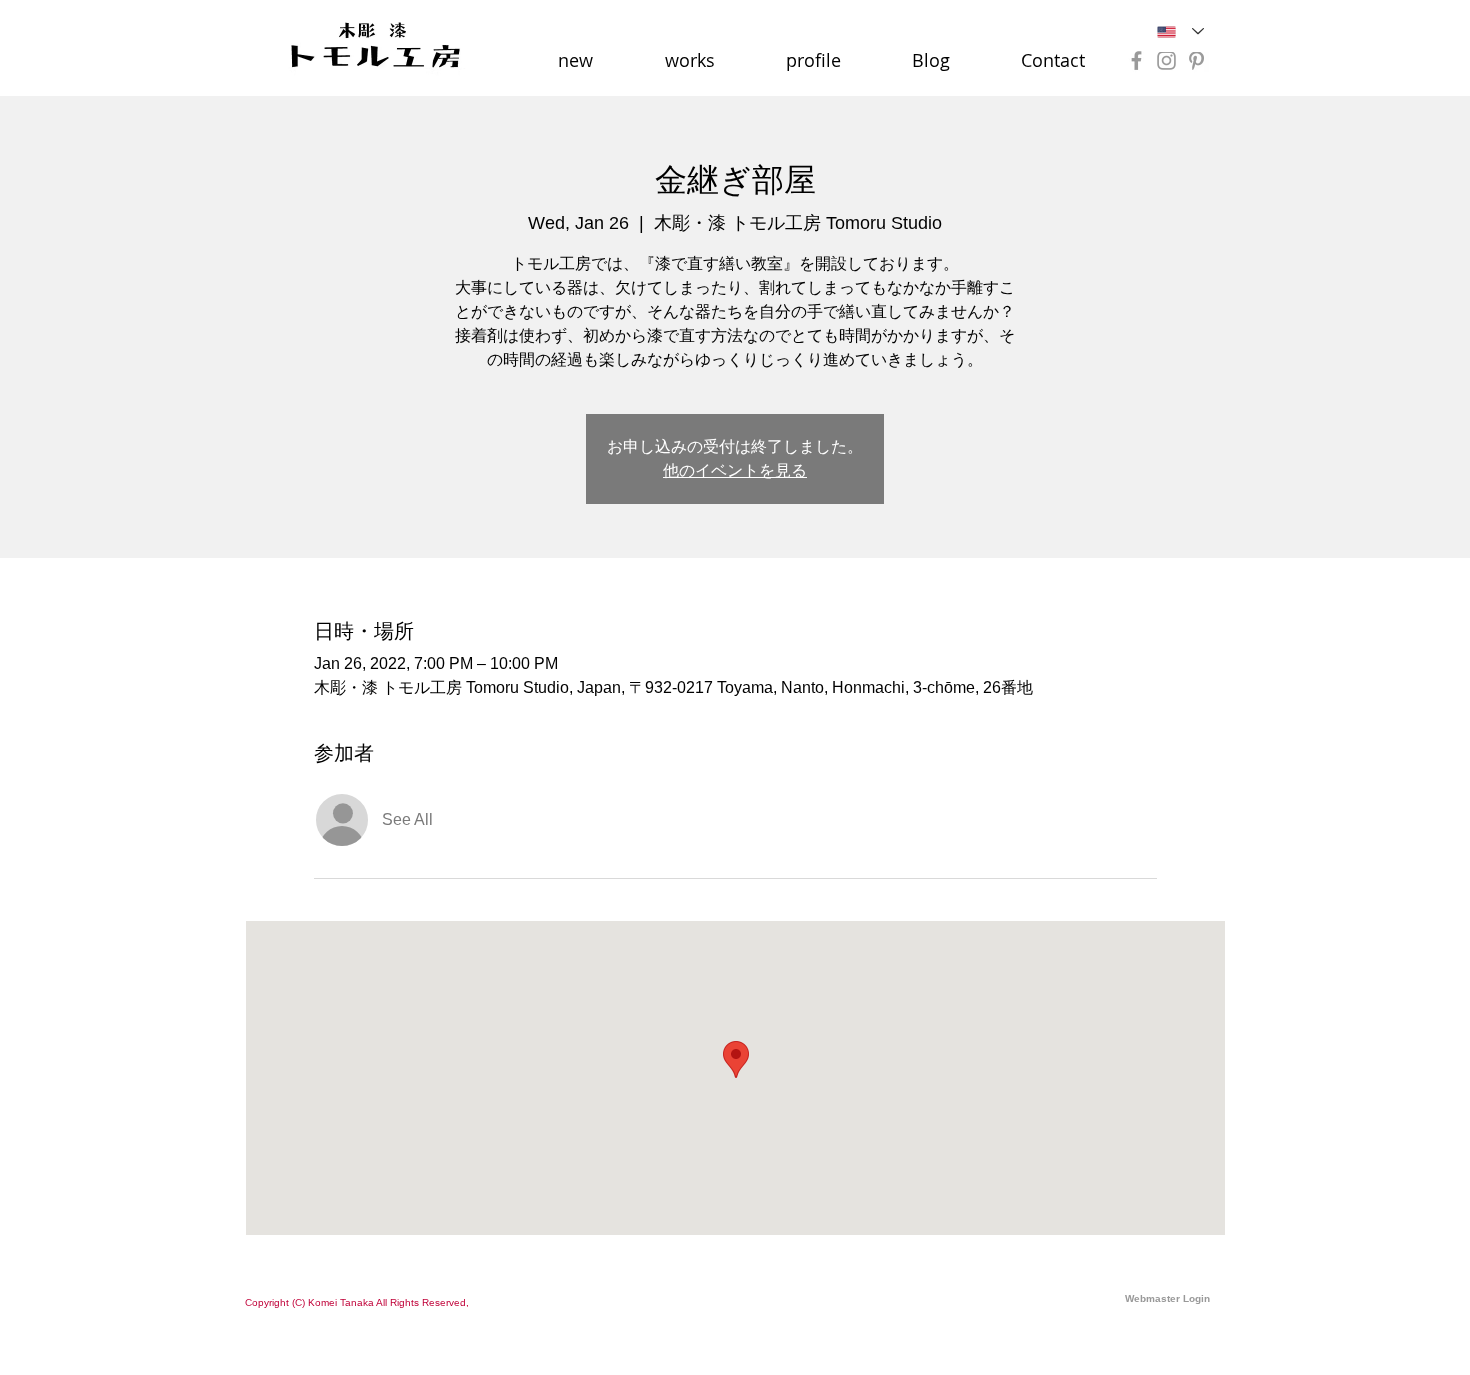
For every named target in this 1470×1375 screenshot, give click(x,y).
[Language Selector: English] (1180, 31)
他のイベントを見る (735, 470)
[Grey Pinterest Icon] (1196, 60)
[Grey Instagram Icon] (1166, 60)
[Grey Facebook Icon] (1136, 60)
